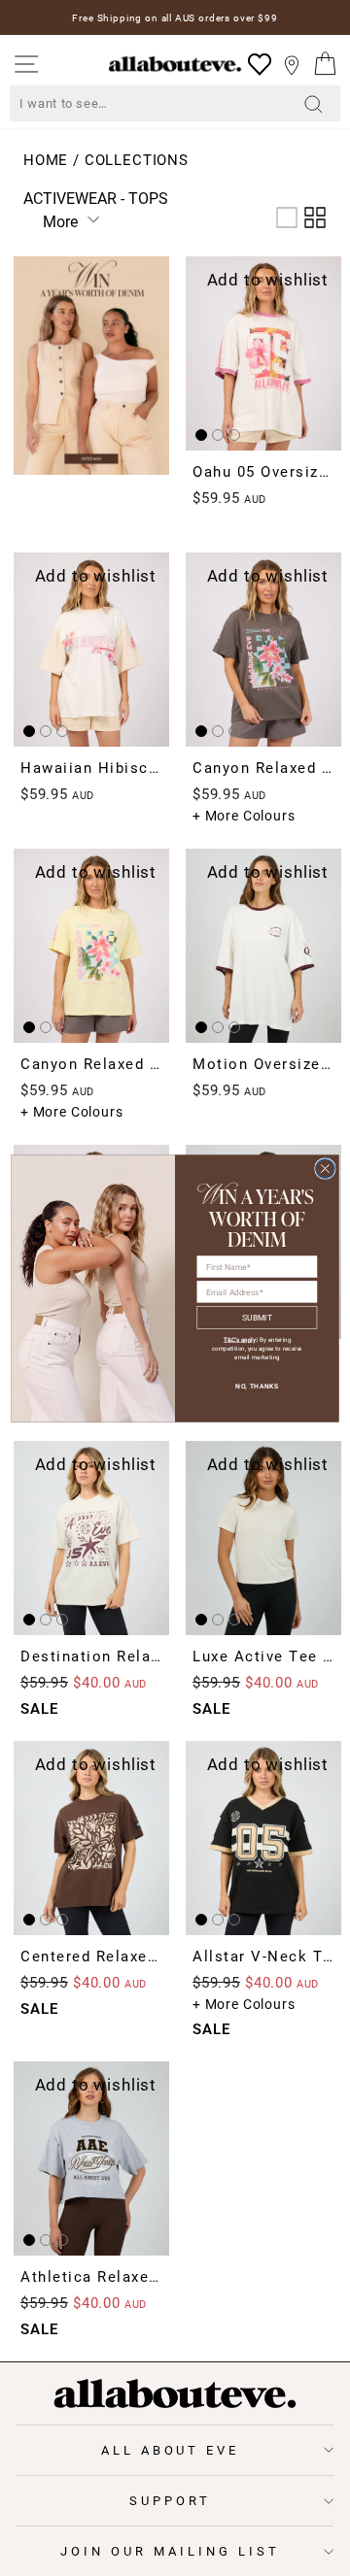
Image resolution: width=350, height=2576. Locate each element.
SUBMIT (257, 1316)
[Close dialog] (326, 1168)
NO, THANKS (257, 1386)
